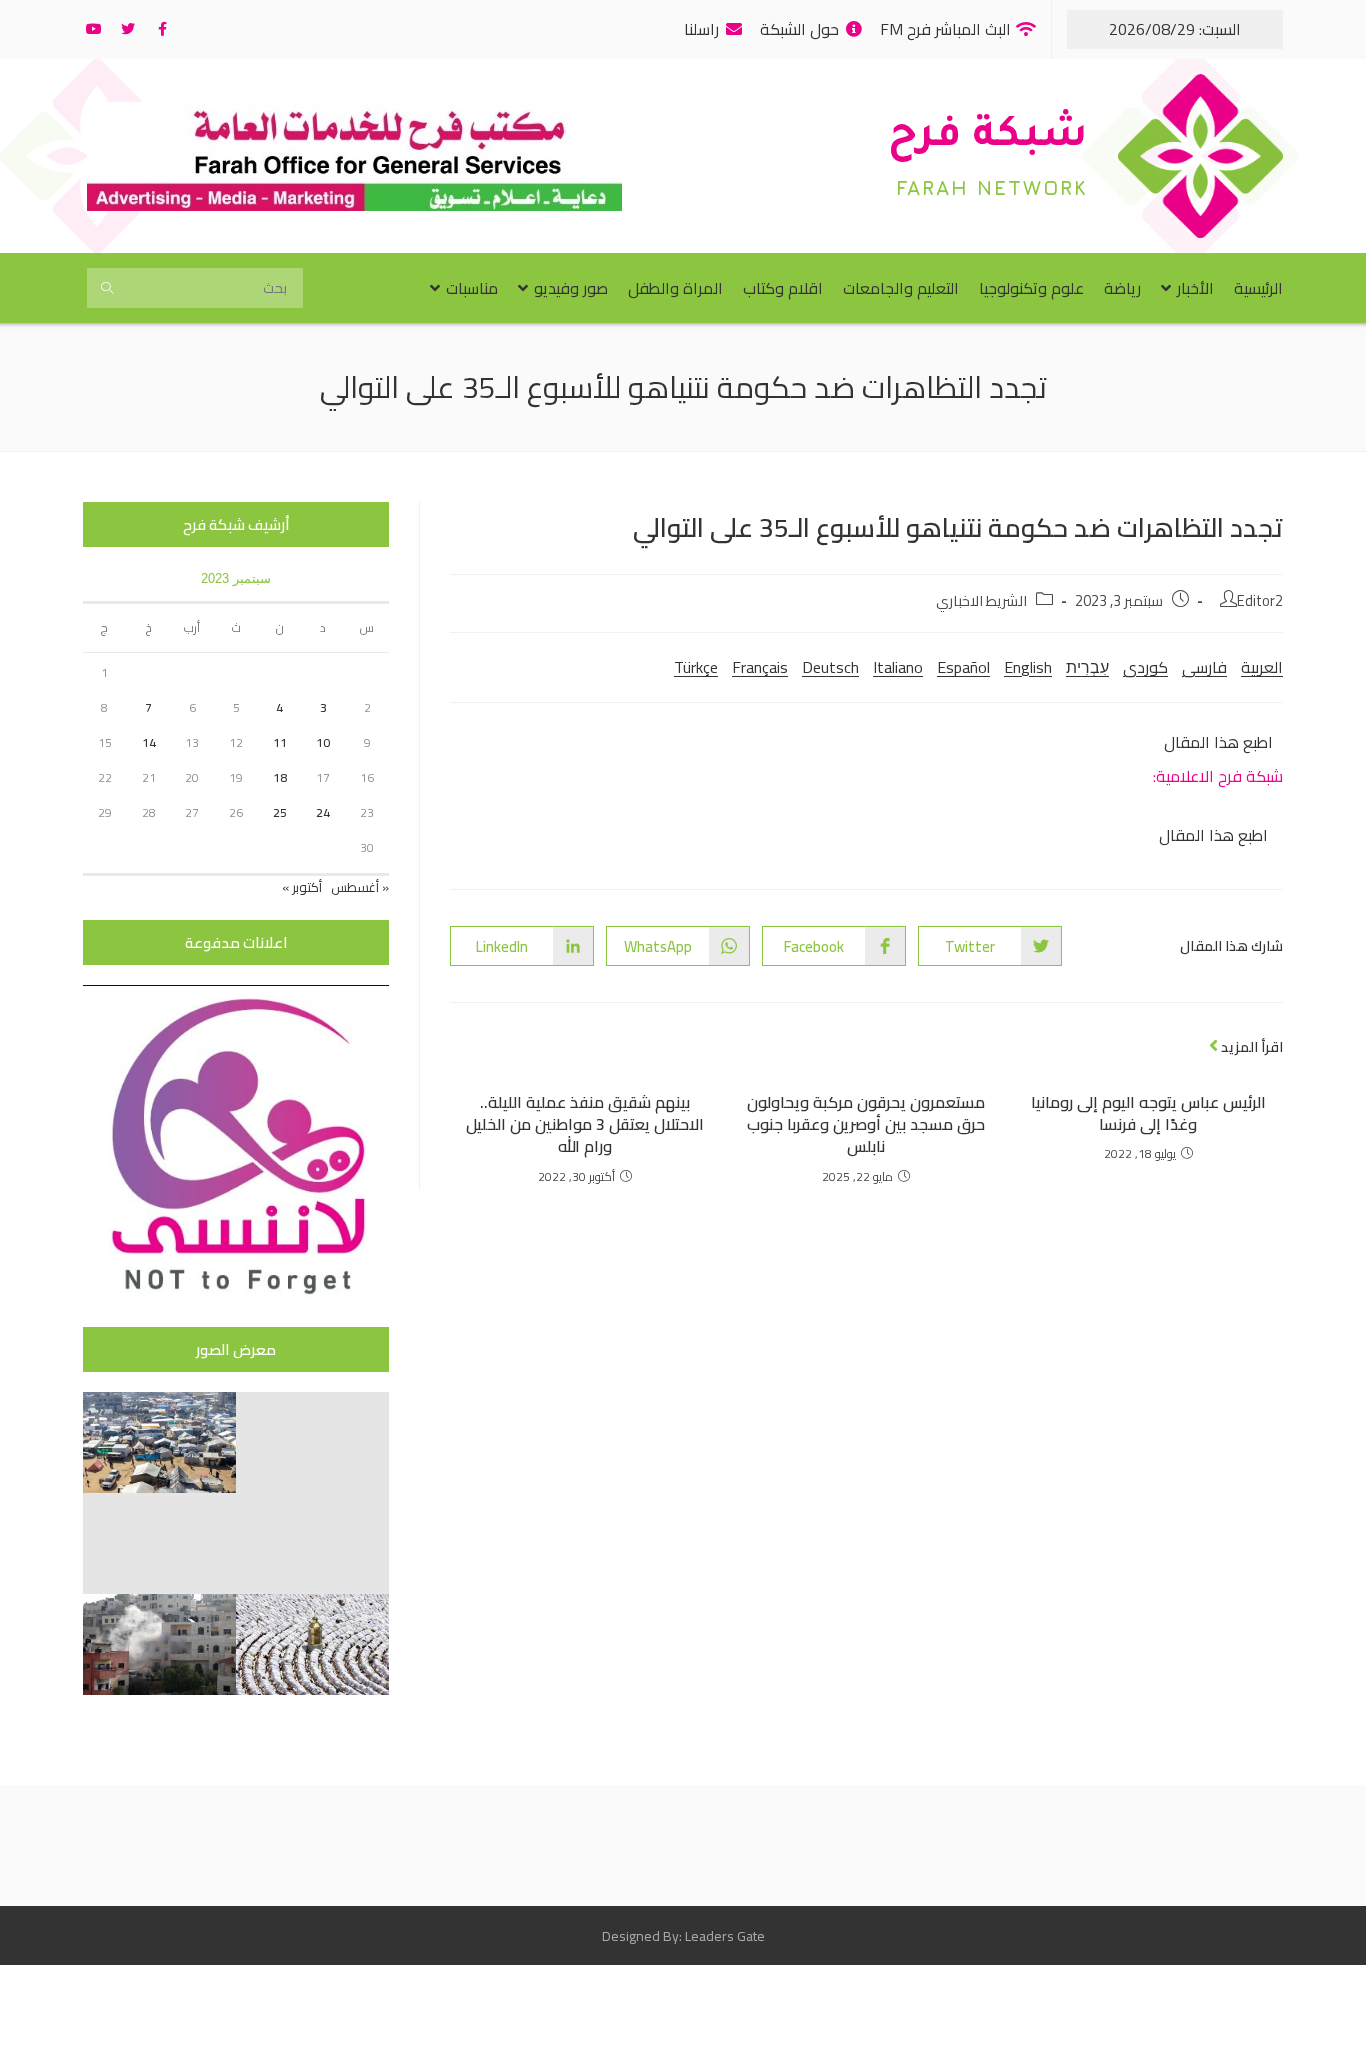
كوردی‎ (1145, 667)
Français (760, 667)
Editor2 (1260, 600)
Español (963, 667)
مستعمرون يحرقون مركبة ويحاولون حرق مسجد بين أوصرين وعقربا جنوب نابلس (866, 1124)
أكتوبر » (302, 887)
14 (149, 742)
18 (280, 777)
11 (280, 742)
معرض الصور (236, 1349)
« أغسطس (360, 887)
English (1028, 667)
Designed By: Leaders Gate (683, 1936)
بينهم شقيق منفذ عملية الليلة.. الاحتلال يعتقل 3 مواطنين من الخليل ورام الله (585, 1124)
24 (323, 812)
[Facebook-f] (162, 29)
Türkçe (696, 667)
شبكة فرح (988, 138)
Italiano (898, 667)
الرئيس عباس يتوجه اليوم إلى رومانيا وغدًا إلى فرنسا (1148, 1113)
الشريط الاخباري (981, 600)
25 (280, 812)
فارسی (1204, 667)
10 (323, 742)
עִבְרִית (1087, 667)
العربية (1262, 667)
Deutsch (830, 667)
